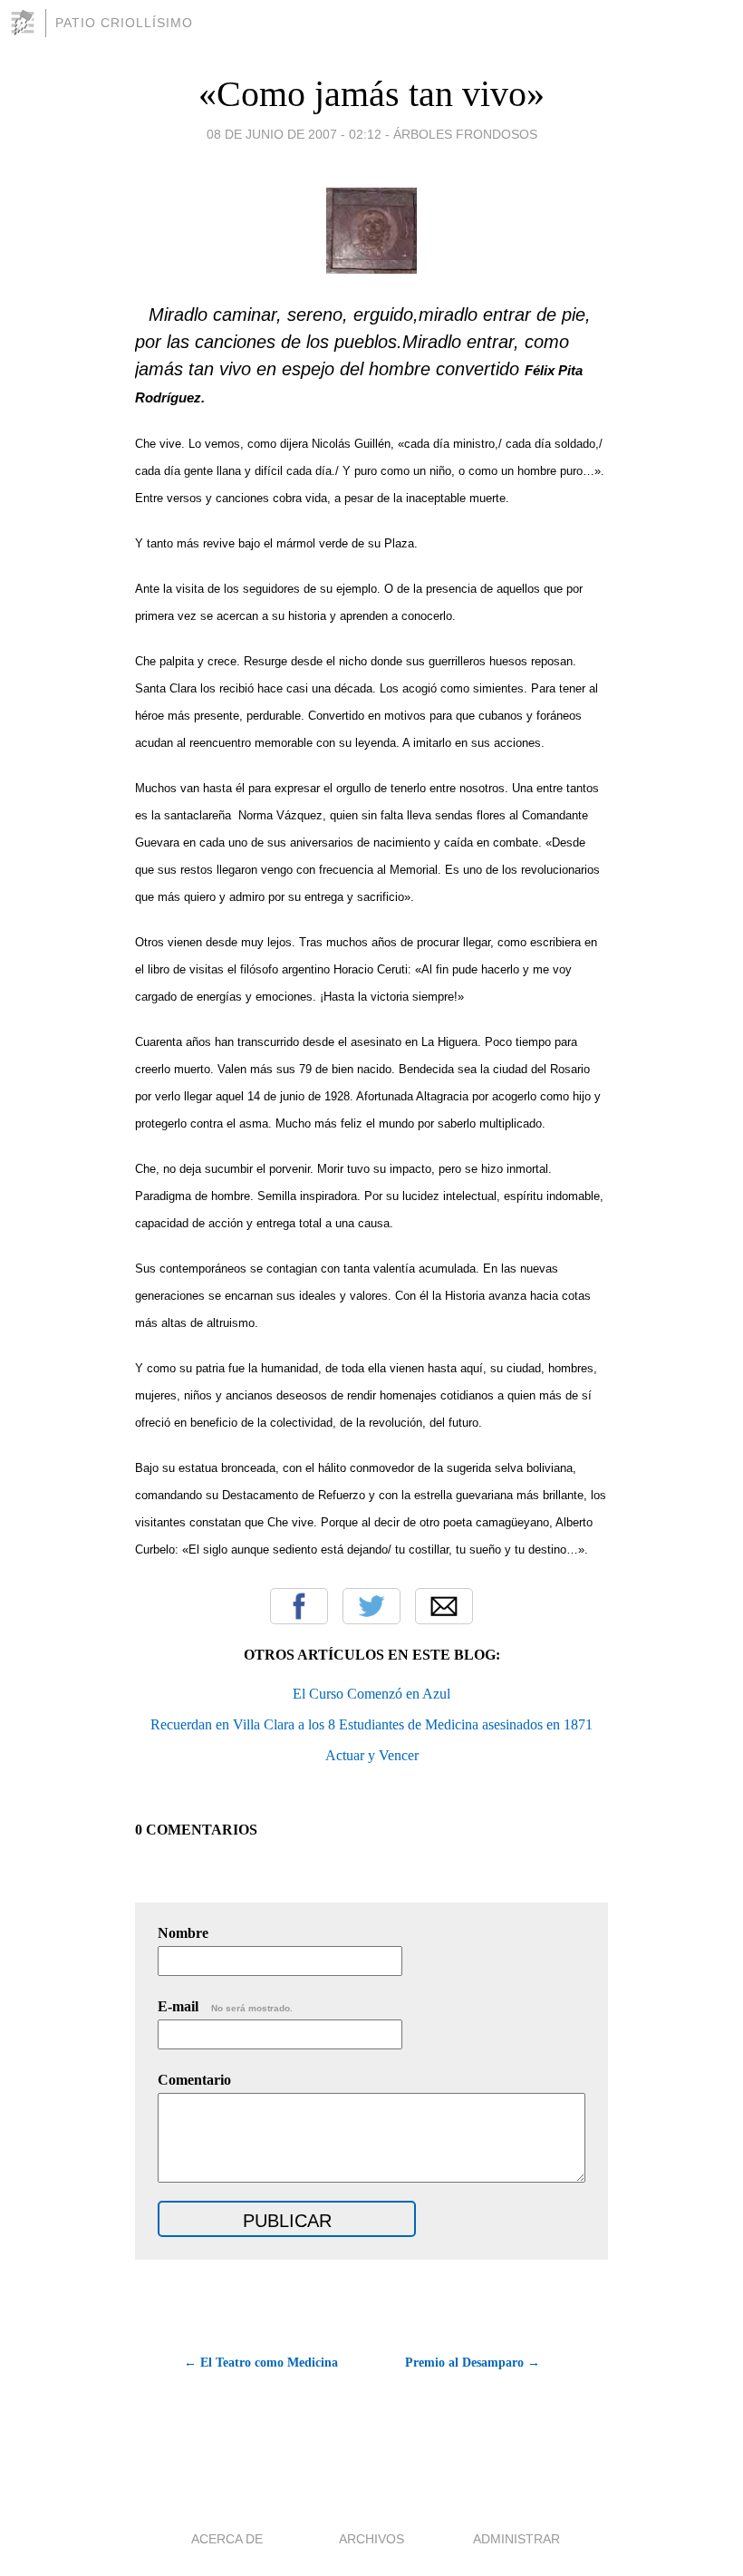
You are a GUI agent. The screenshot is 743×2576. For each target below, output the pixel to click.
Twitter (371, 1606)
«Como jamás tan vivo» (371, 94)
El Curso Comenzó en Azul (371, 1694)
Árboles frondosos (465, 134)
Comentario (194, 2080)
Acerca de (227, 2539)
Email (444, 1606)
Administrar (516, 2539)
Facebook (299, 1606)
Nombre (183, 1933)
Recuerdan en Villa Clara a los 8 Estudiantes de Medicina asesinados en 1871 (371, 1724)
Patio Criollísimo (124, 23)
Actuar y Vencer (372, 1755)
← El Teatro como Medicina (261, 2363)
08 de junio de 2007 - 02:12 (294, 134)
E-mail (225, 2006)
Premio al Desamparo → (473, 2363)
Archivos (371, 2539)
